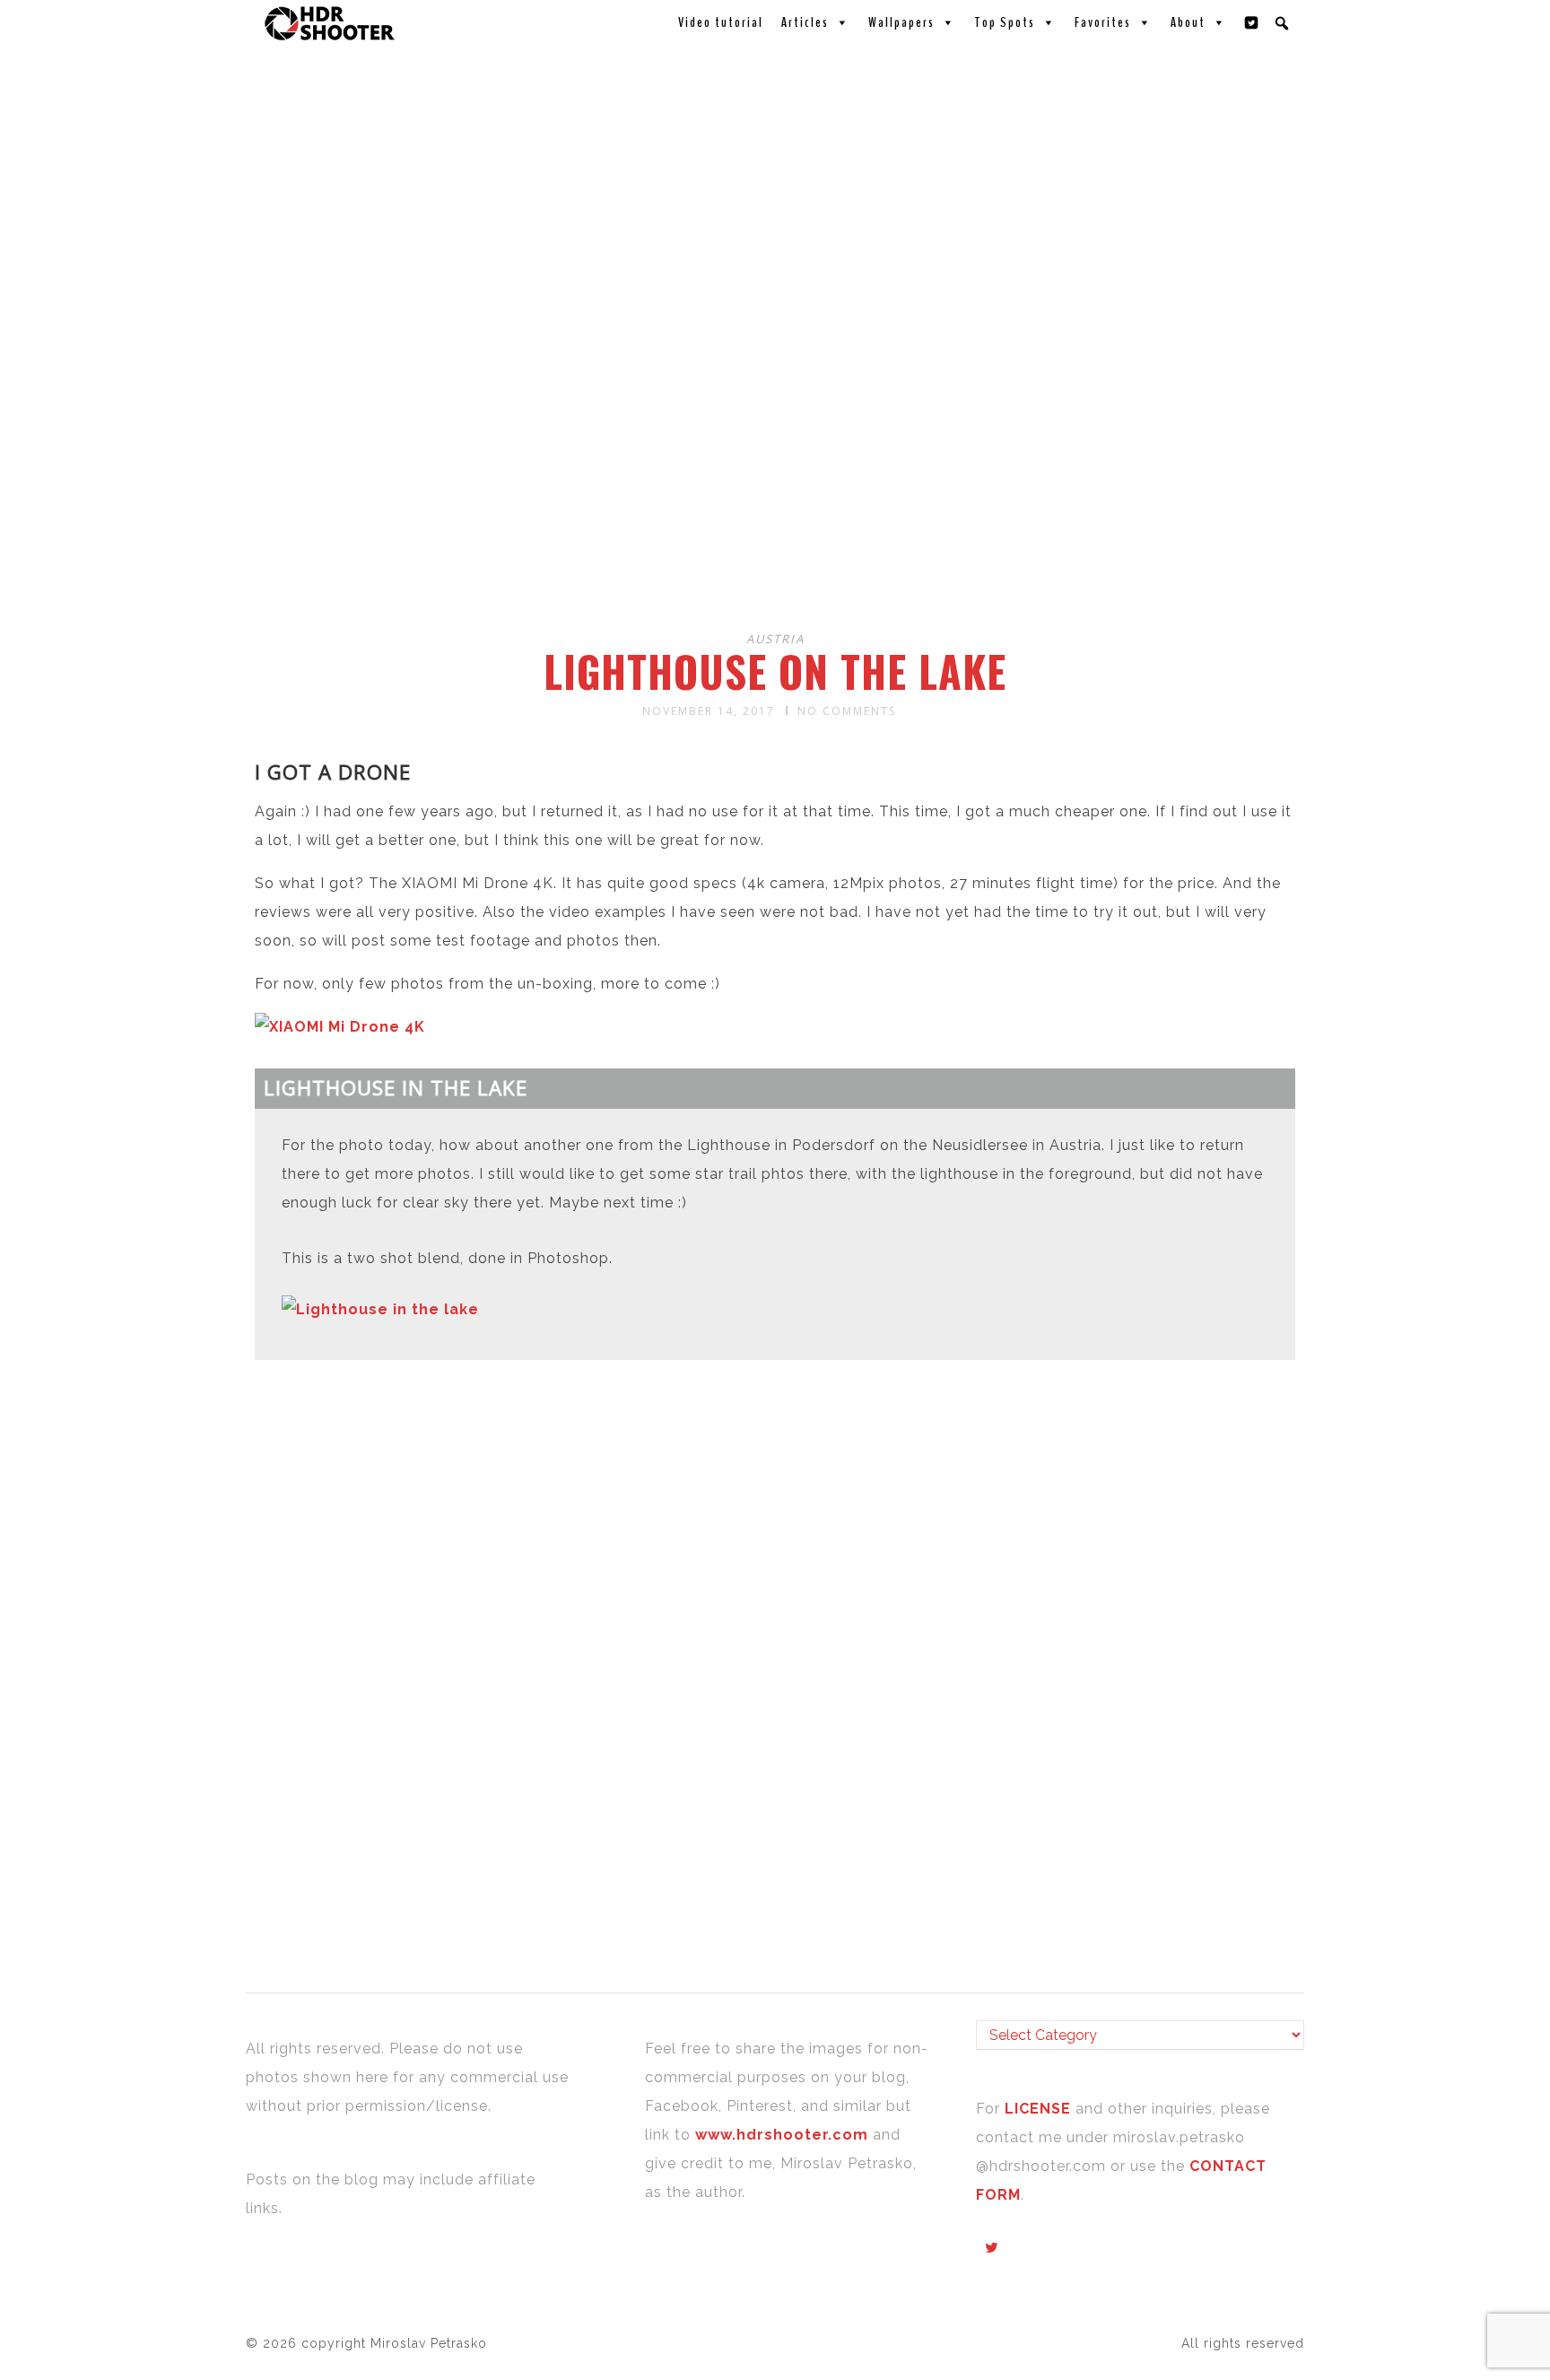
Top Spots (1005, 22)
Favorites (1103, 22)
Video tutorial (721, 22)
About (1188, 22)
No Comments (847, 711)
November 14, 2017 (709, 711)
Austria (775, 639)
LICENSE (1040, 2109)
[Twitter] (1252, 22)
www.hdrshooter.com (782, 2135)
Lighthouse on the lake (775, 671)
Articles (805, 22)
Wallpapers (901, 22)
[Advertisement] (778, 474)
